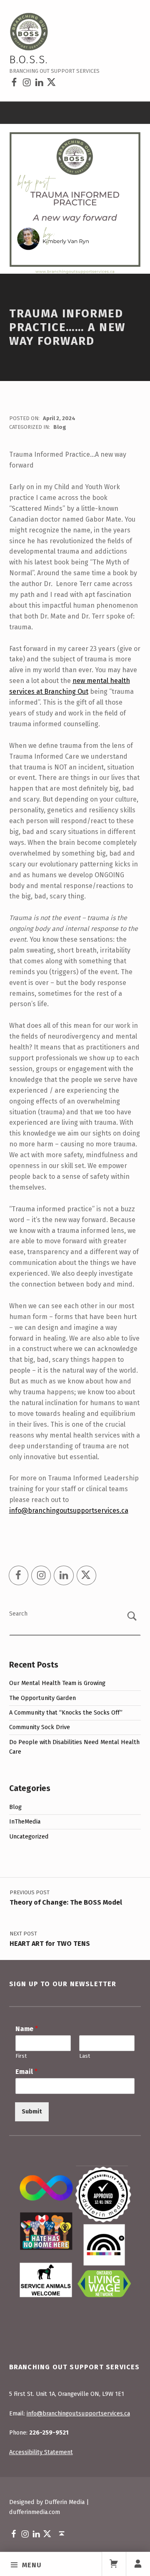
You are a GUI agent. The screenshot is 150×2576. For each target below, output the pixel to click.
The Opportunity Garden (42, 1698)
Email (26, 2072)
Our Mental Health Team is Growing (57, 1683)
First (21, 2056)
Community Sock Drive (40, 1727)
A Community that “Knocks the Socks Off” (66, 1712)
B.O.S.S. (29, 60)
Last (85, 2056)
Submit (32, 2111)
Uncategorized (29, 1836)
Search (18, 1613)
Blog (60, 427)
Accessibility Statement (41, 2452)
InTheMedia (25, 1821)
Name (27, 2029)
